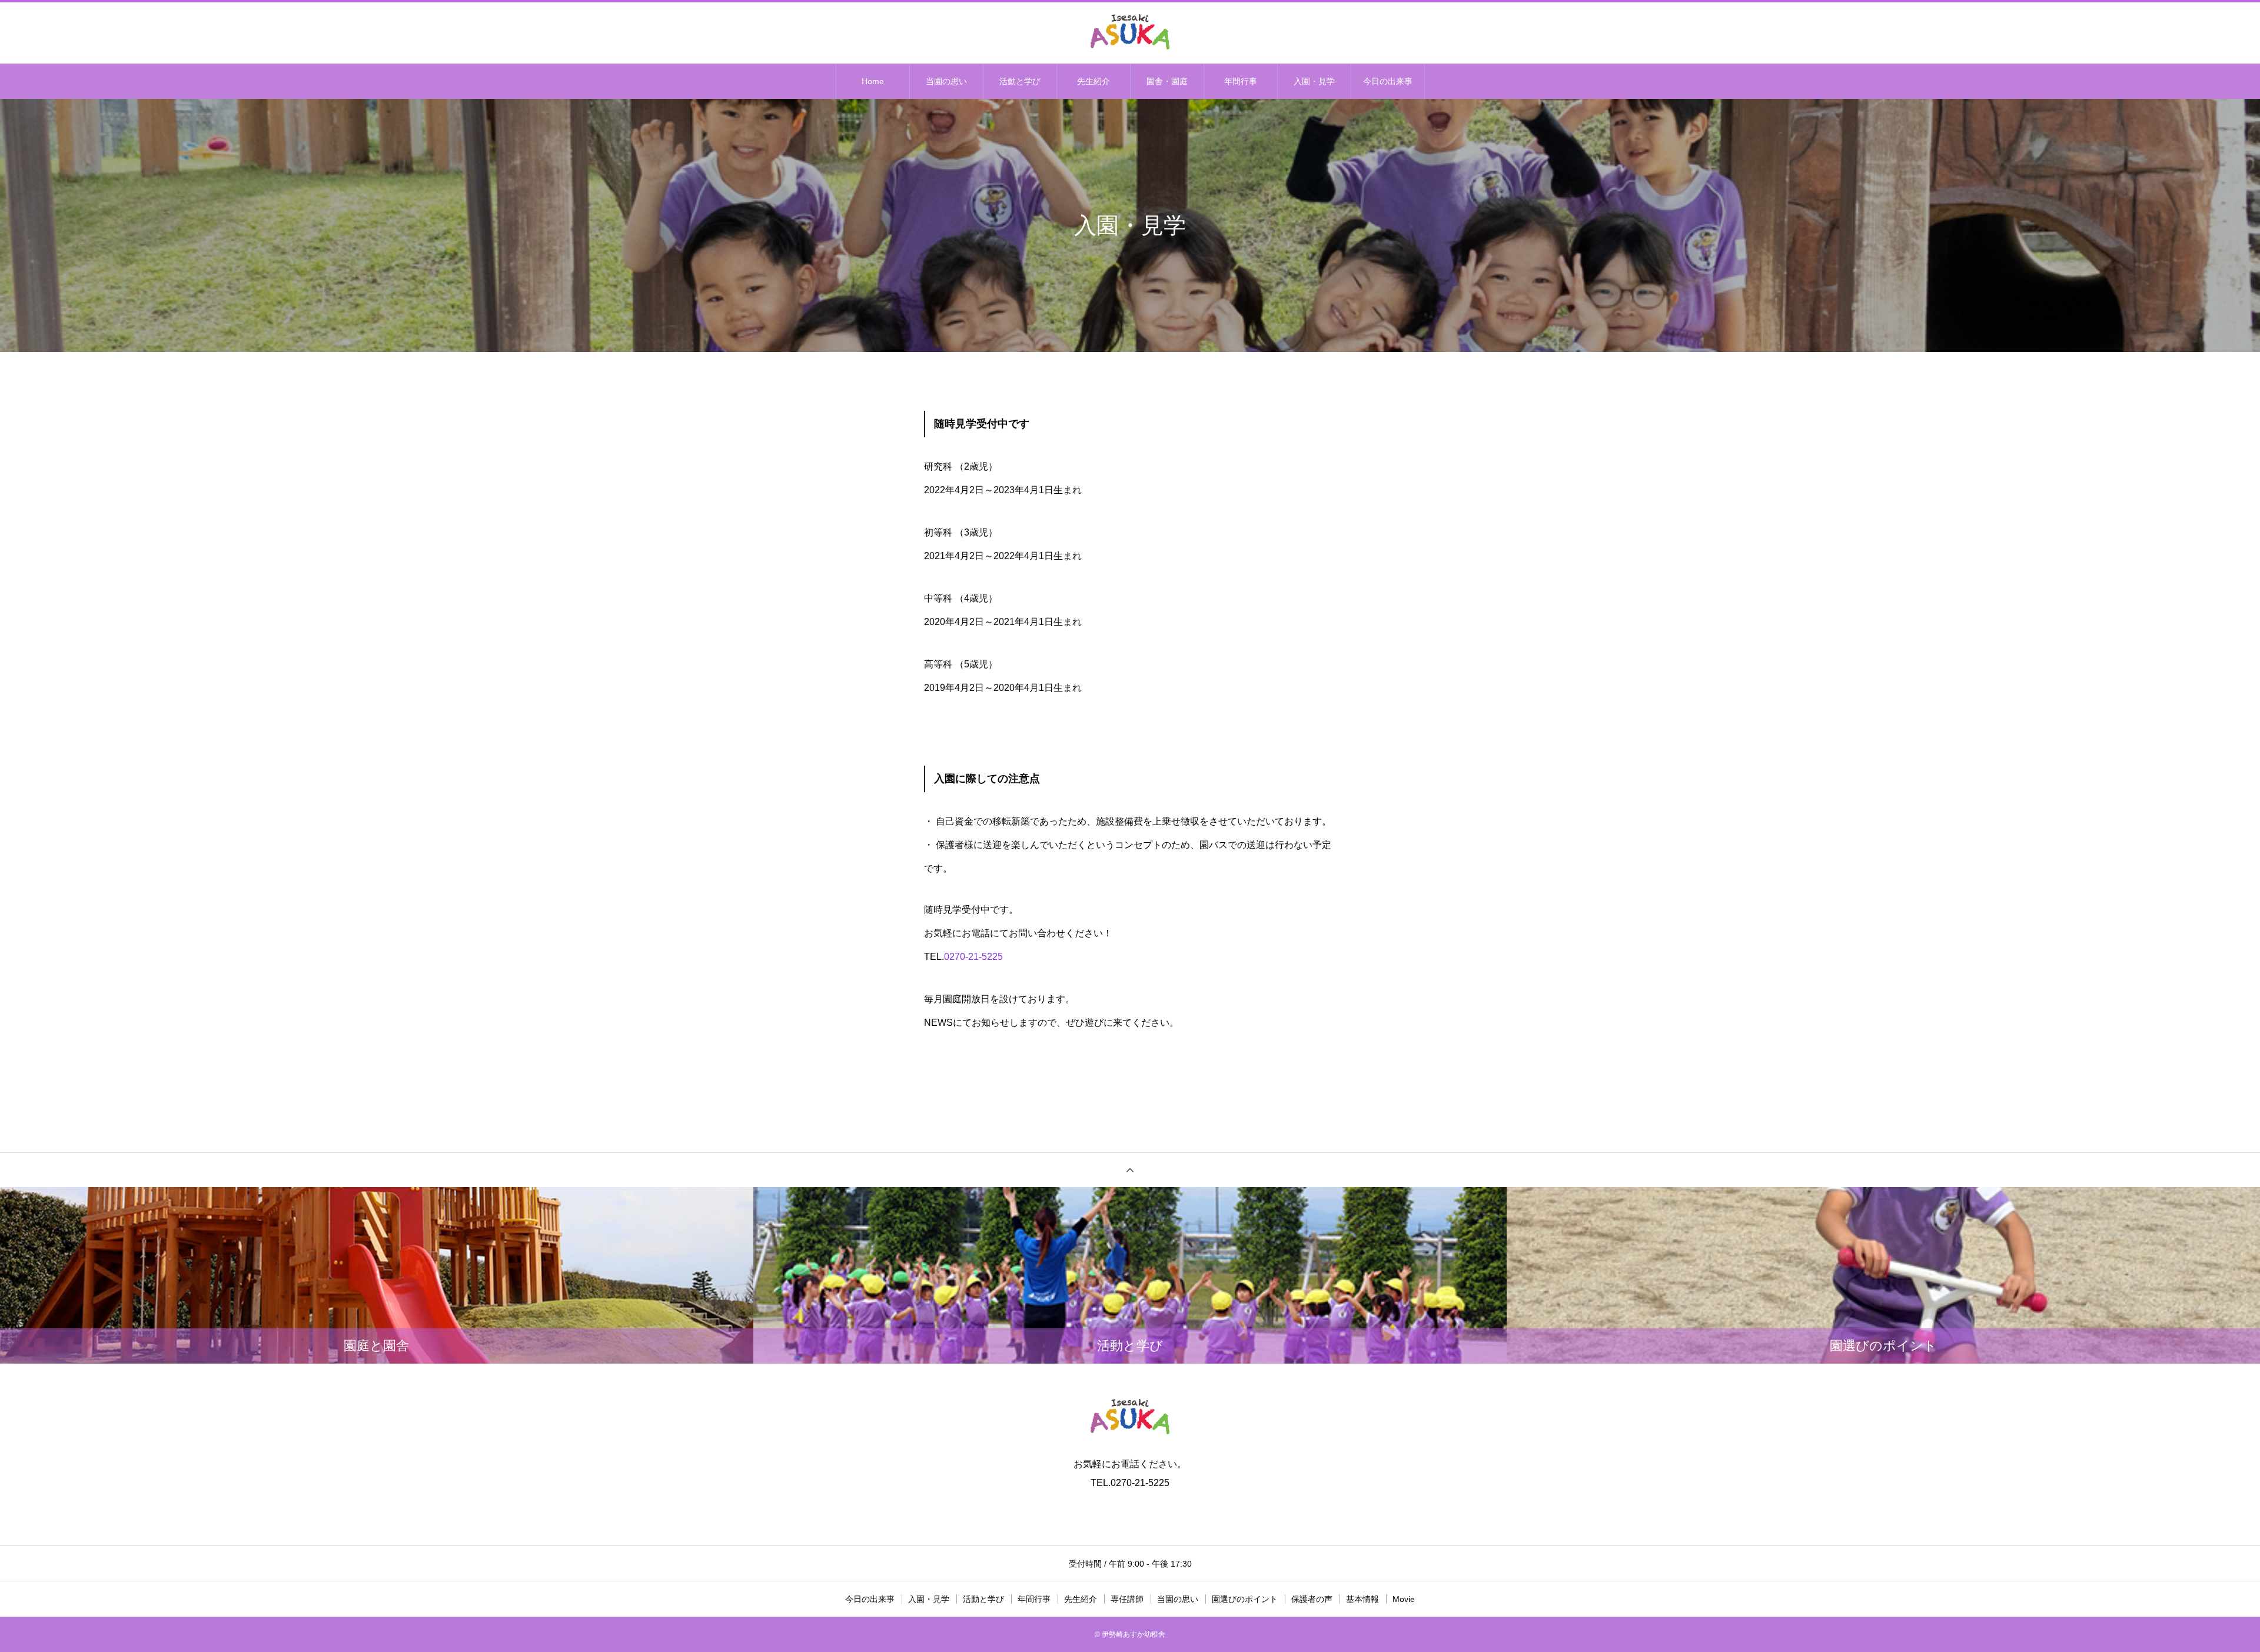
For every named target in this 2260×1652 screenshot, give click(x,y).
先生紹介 (1094, 81)
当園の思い (946, 81)
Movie (1404, 1599)
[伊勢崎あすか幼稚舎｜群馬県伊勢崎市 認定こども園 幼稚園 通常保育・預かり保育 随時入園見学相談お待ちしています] (1130, 32)
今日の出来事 (1388, 81)
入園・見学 (1314, 81)
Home (873, 81)
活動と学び (1020, 81)
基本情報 (1362, 1599)
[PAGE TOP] (1130, 1170)
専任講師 (1127, 1599)
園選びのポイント (1245, 1599)
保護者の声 (1312, 1599)
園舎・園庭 (1167, 81)
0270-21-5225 (973, 957)
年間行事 (1241, 81)
